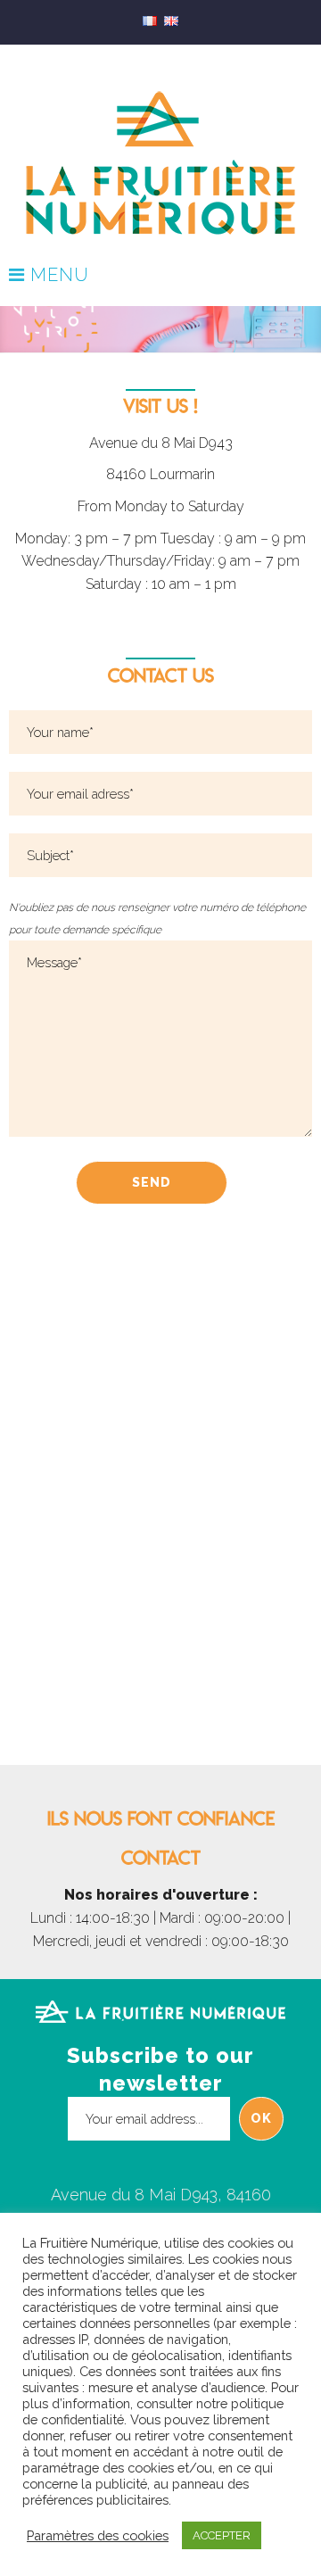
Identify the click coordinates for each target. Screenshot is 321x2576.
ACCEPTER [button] (222, 2535)
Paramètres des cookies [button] (98, 2535)
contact (161, 1858)
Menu (57, 276)
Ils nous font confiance (161, 1818)
